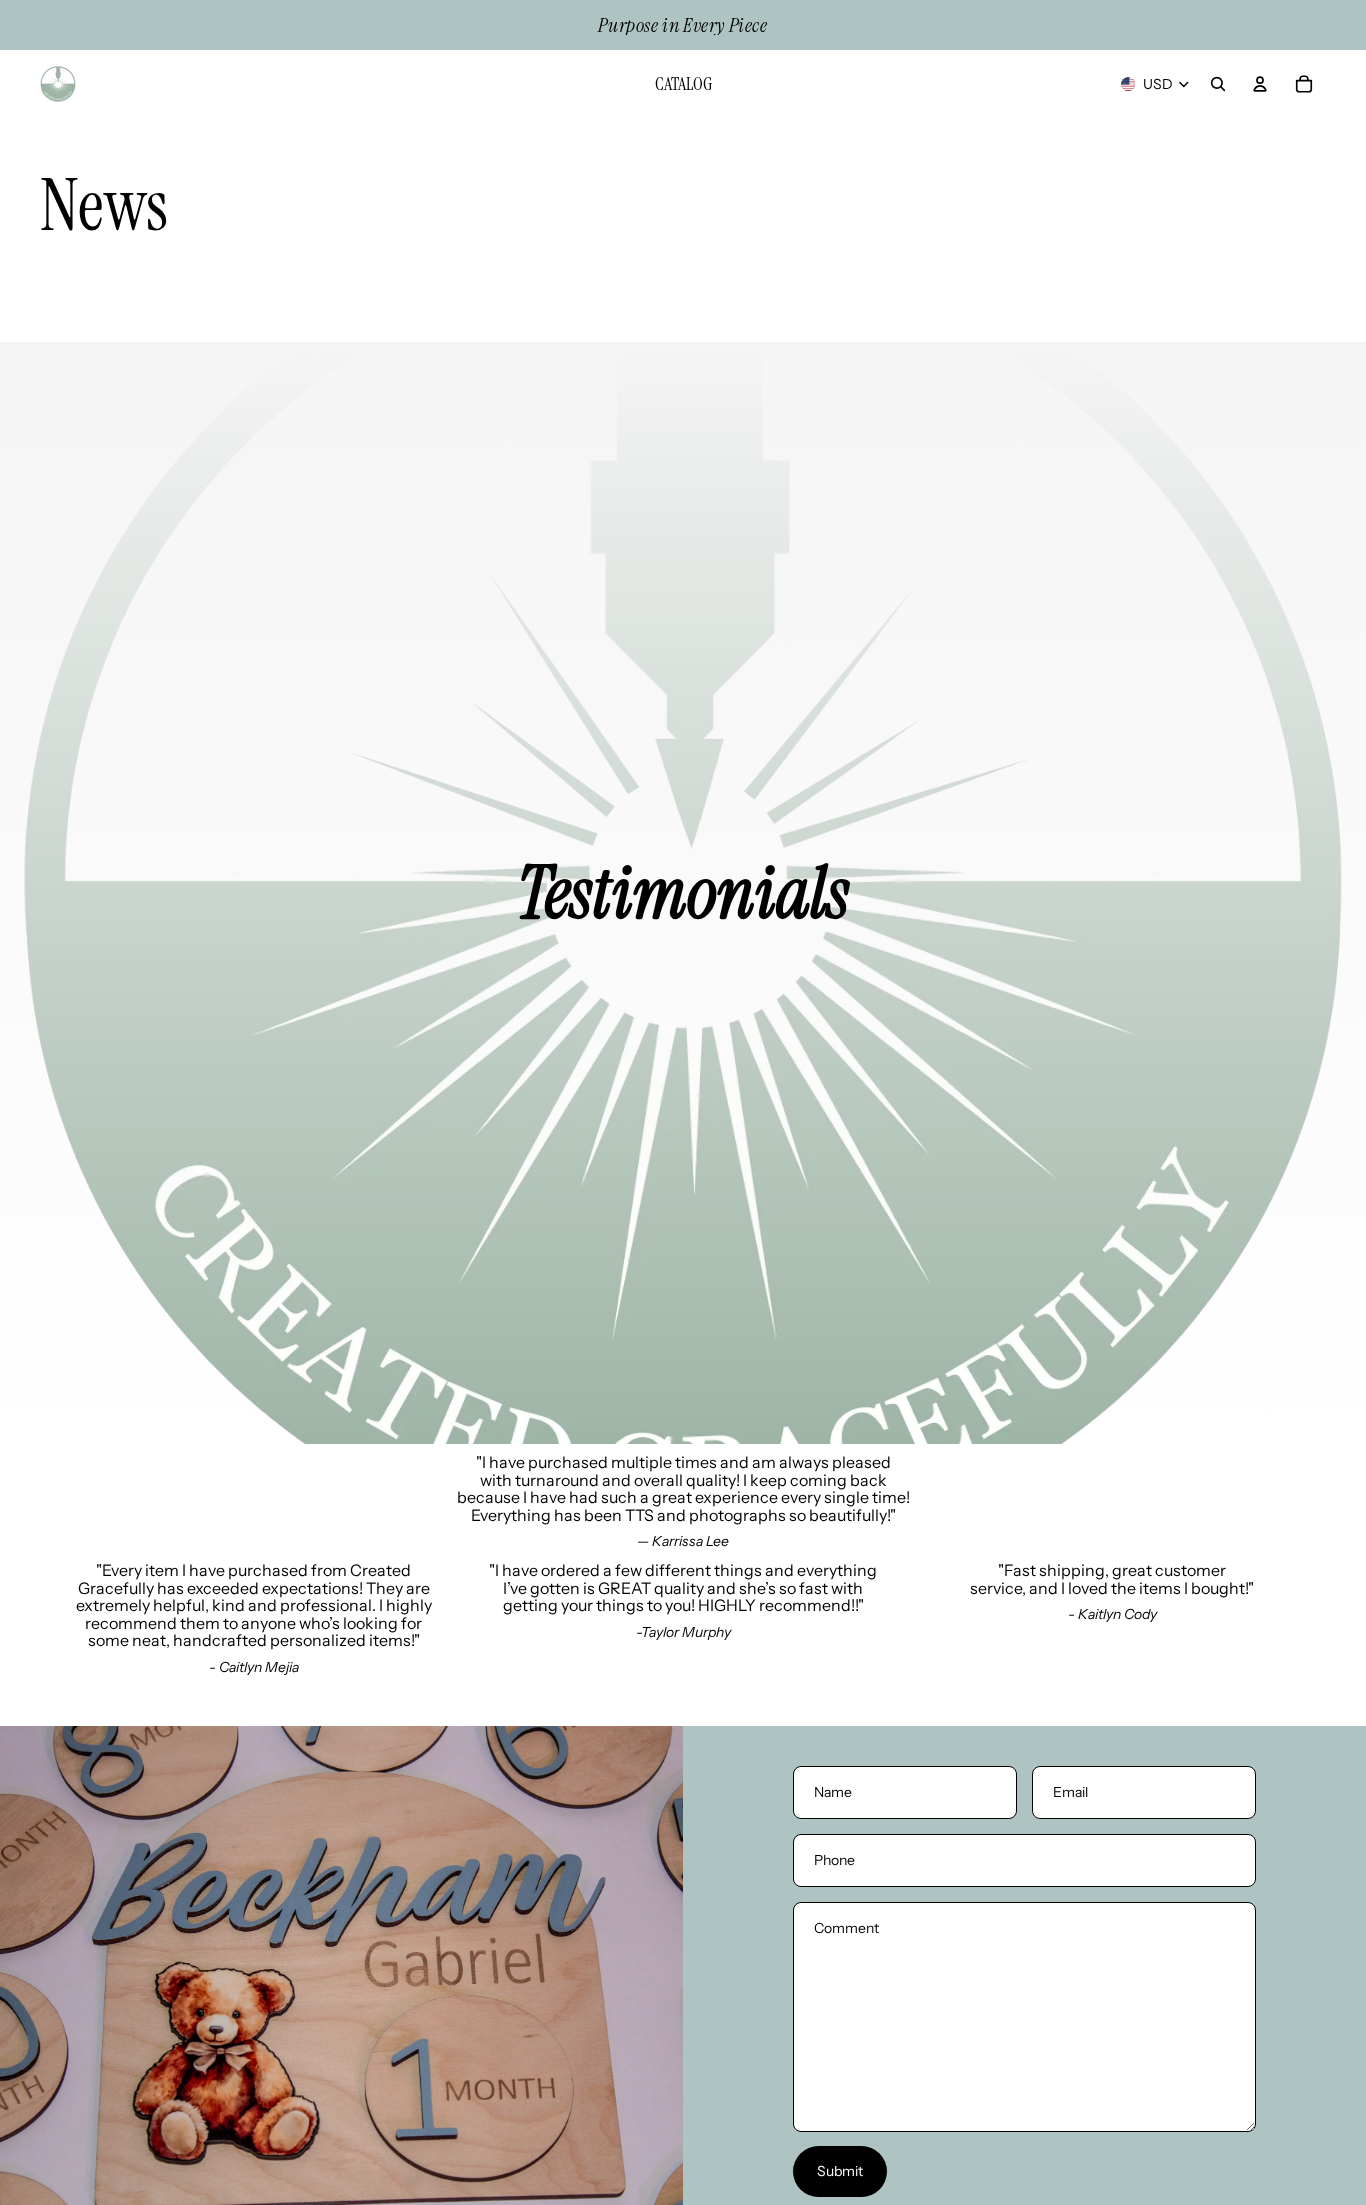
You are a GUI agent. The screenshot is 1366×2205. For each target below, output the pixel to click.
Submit (840, 2171)
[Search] (1218, 84)
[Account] (1260, 84)
